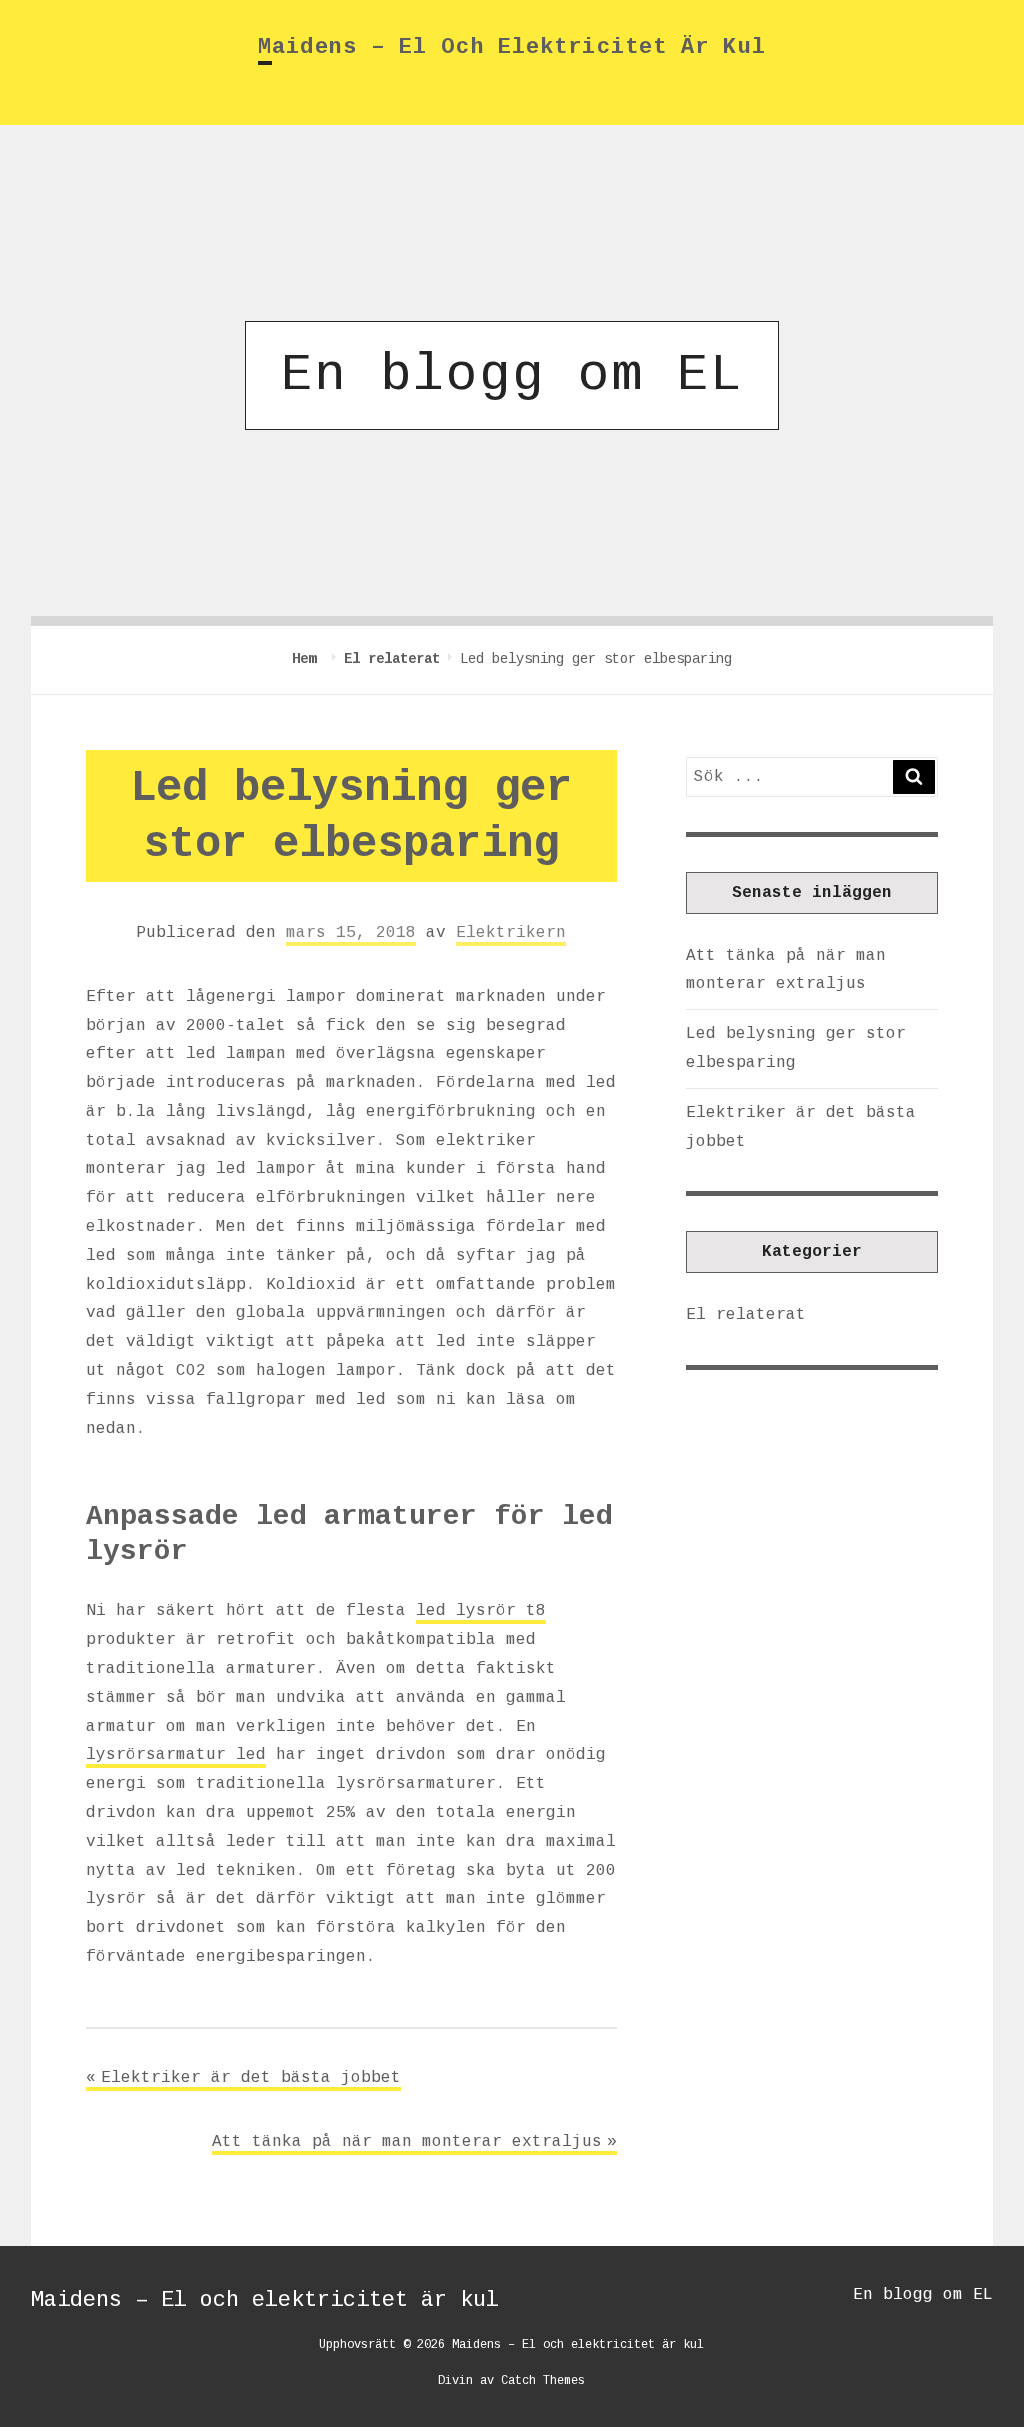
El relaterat (392, 659)
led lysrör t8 (481, 1611)
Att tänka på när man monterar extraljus (407, 2142)
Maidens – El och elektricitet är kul (512, 47)
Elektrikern (511, 933)
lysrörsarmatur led (176, 1755)
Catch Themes (543, 2381)
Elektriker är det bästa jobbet (251, 2078)
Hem (308, 659)
